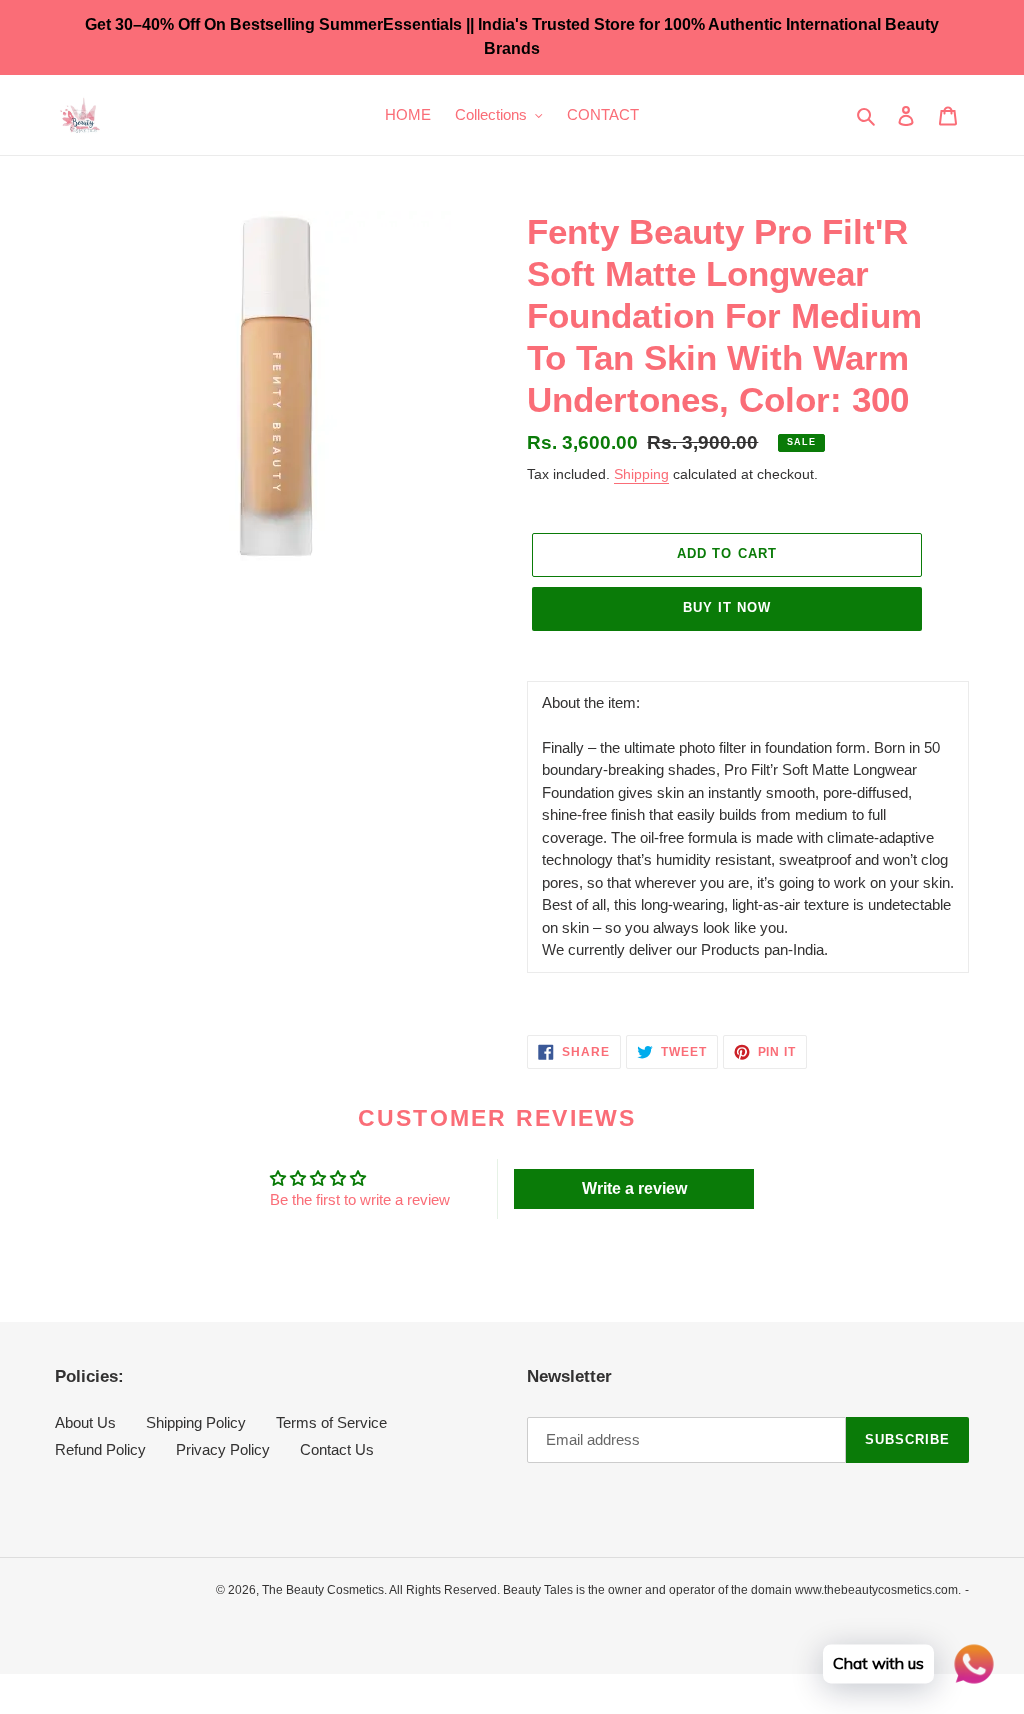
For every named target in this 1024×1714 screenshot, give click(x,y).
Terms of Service (331, 1422)
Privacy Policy (223, 1449)
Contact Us (337, 1449)
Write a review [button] (634, 1188)
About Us (85, 1422)
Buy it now (727, 607)
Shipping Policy (196, 1422)
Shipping (641, 474)
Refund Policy (100, 1449)
